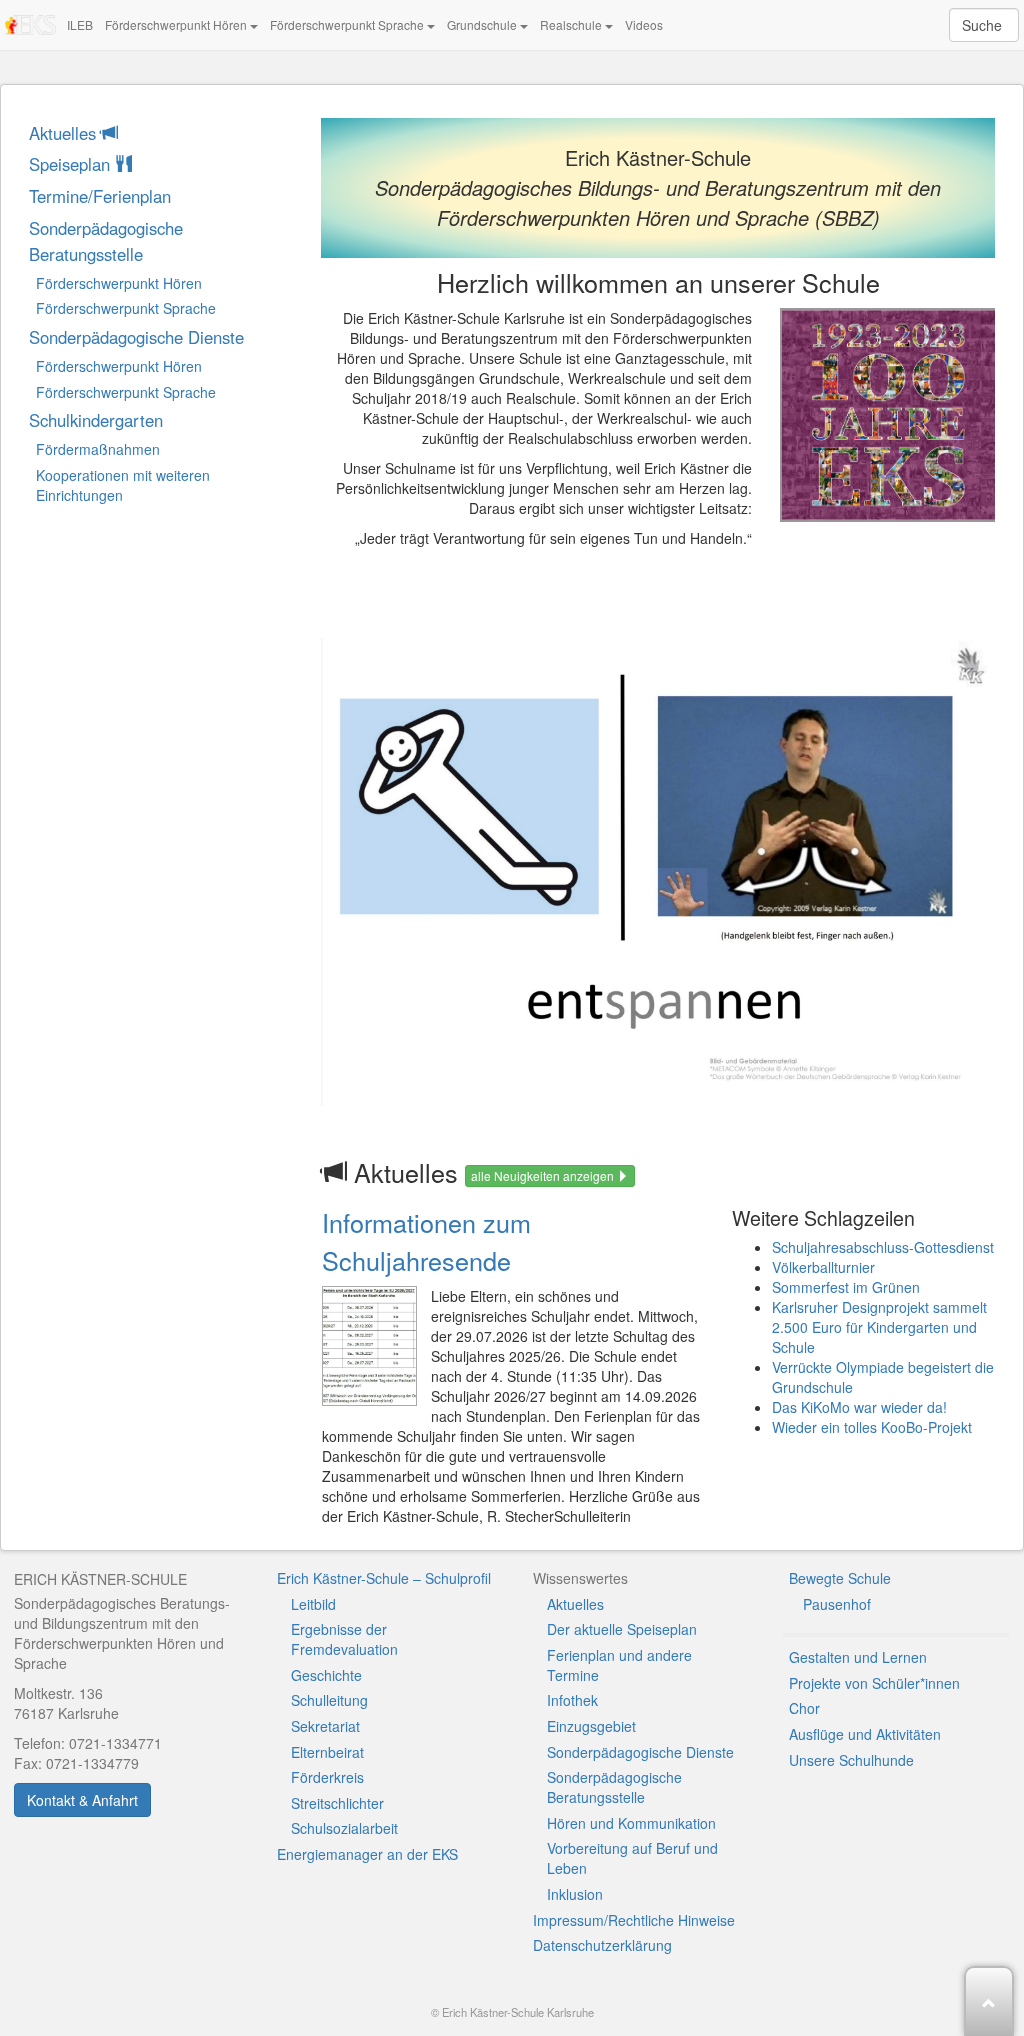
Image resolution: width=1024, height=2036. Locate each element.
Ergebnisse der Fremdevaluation (344, 1639)
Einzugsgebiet (591, 1726)
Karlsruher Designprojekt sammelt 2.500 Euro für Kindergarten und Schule (879, 1327)
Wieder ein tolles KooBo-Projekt (872, 1427)
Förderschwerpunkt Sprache (348, 24)
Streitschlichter (337, 1803)
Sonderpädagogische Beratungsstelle (106, 240)
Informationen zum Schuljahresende (426, 1241)
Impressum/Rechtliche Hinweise (634, 1920)
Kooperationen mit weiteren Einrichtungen (123, 485)
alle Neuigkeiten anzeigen (544, 1175)
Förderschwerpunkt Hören (177, 24)
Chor (804, 1708)
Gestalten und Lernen (858, 1657)
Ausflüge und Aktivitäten (865, 1734)
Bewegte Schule (840, 1578)
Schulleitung (329, 1700)
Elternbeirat (327, 1752)
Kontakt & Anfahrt (82, 1800)
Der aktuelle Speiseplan (622, 1629)
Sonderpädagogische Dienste (136, 337)
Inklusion (575, 1894)
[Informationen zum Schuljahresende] (369, 1346)
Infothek (572, 1700)
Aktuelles (65, 133)
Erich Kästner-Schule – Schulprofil (384, 1578)
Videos (644, 24)
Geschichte (326, 1675)
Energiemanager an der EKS (367, 1854)
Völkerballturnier (823, 1267)
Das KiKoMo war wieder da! (859, 1407)
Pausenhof (837, 1604)
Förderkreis (327, 1777)
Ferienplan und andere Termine (619, 1665)
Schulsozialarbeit (344, 1828)
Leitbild (313, 1604)
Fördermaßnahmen (98, 449)
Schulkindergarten (96, 420)
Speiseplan (72, 164)
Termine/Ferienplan (100, 196)
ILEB (80, 24)
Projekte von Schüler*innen (874, 1683)
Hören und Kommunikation (631, 1823)
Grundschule (483, 24)
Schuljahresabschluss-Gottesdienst (883, 1247)
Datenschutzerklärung (602, 1945)
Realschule (572, 24)
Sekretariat (325, 1726)
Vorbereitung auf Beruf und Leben (632, 1858)
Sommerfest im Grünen (846, 1287)
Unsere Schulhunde (851, 1760)
